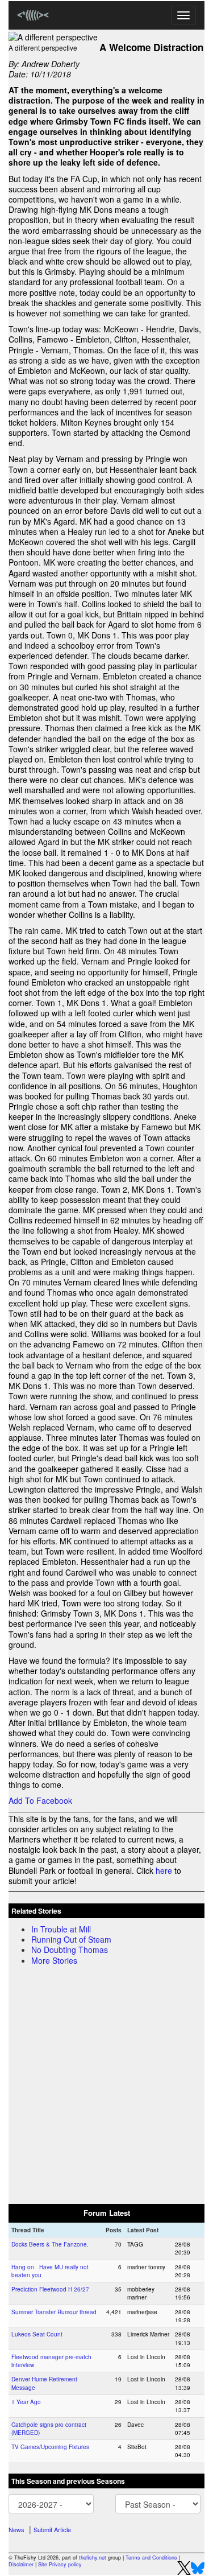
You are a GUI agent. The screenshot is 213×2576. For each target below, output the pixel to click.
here (164, 1870)
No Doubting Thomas (70, 1949)
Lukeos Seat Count (37, 2334)
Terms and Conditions (151, 2558)
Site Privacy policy (60, 2564)
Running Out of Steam (71, 1939)
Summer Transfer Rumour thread (54, 2312)
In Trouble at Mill (61, 1929)
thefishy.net (93, 2558)
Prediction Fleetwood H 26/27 (50, 2289)
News (16, 2529)
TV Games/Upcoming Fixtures (50, 2447)
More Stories (54, 1960)
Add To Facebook (40, 1800)
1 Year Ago (26, 2402)
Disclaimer (21, 2564)
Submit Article (52, 2529)
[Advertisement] (106, 2082)
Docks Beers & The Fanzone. (50, 2244)
